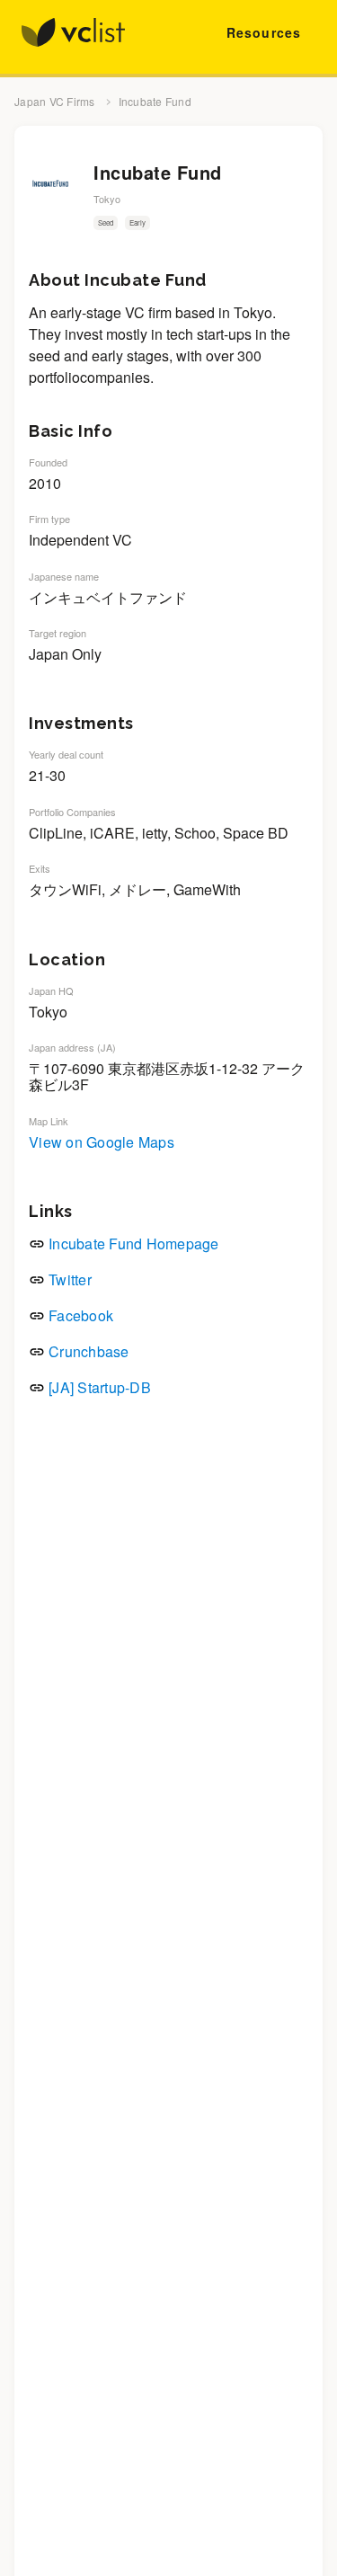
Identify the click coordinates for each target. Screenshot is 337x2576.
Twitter (70, 1279)
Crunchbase (89, 1351)
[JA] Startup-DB (100, 1387)
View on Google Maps (102, 1142)
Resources (264, 32)
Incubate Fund (155, 102)
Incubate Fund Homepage (134, 1244)
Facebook (81, 1315)
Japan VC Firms (55, 102)
